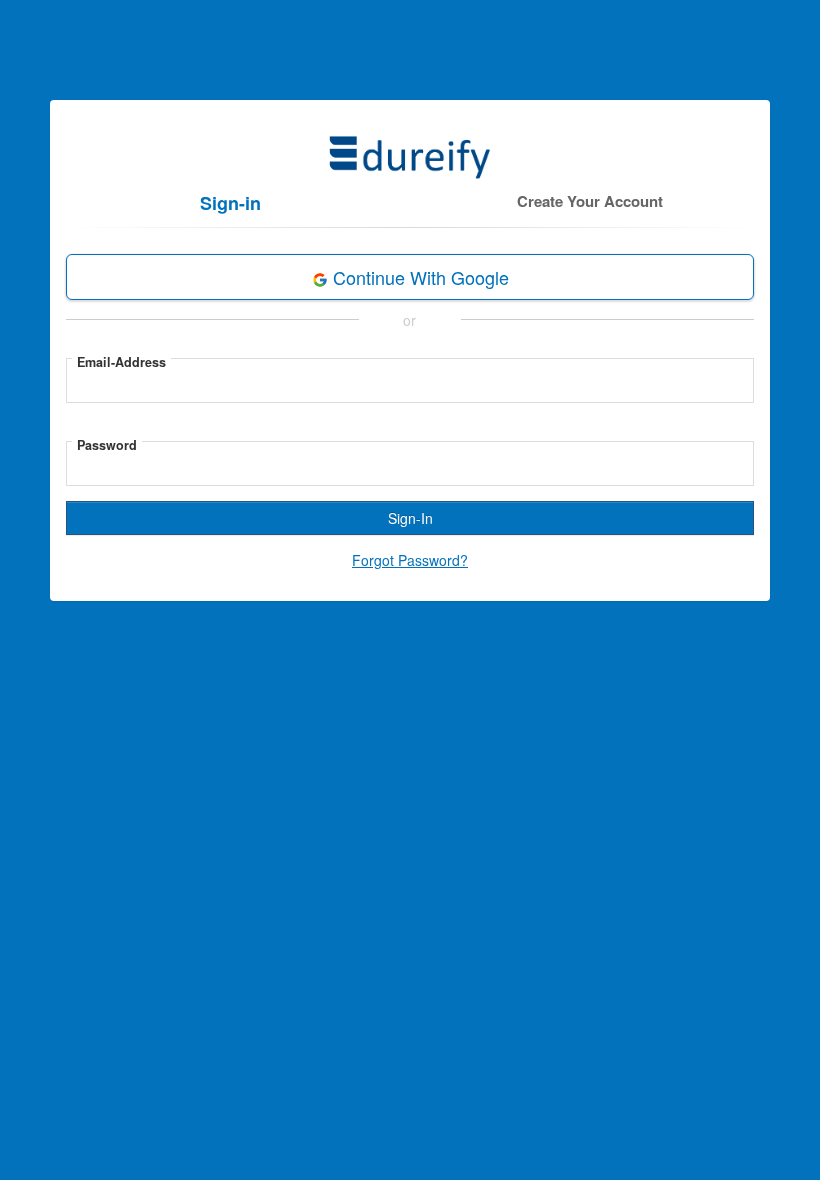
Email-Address (121, 362)
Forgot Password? (410, 560)
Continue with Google (418, 277)
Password (107, 445)
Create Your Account (590, 201)
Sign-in (230, 203)
